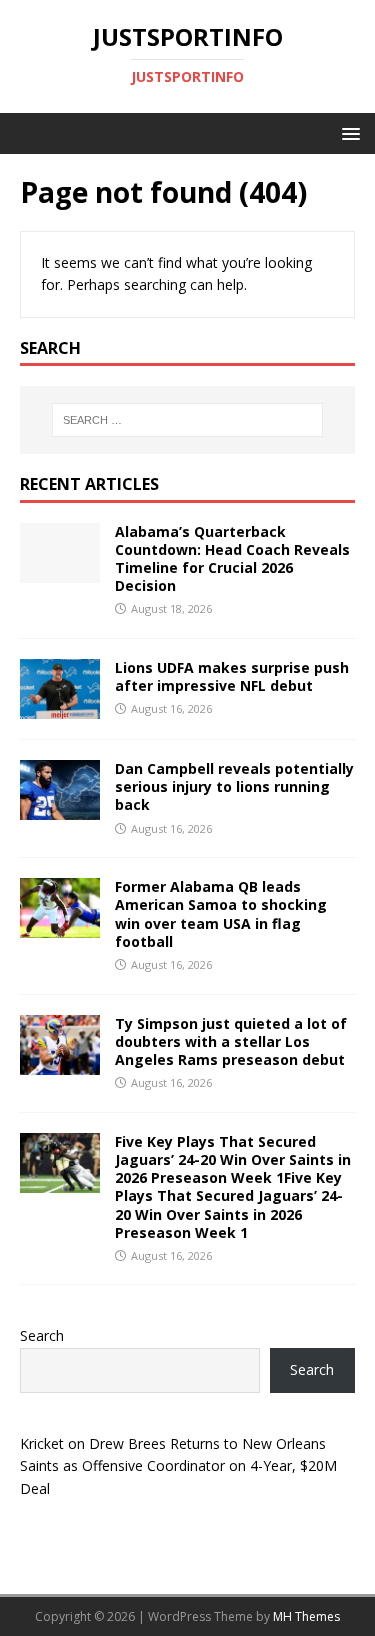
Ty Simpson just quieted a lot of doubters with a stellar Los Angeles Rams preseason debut (231, 1041)
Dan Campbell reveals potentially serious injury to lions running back (234, 786)
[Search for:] (188, 420)
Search (42, 1335)
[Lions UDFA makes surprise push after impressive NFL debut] (60, 707)
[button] (347, 132)
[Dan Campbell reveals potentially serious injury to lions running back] (60, 808)
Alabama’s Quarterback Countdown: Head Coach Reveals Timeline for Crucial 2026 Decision (232, 559)
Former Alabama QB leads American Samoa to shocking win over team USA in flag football (221, 914)
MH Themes (306, 1616)
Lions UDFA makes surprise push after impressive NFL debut (232, 676)
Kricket (42, 1443)
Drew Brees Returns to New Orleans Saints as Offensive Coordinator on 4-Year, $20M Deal (178, 1466)
